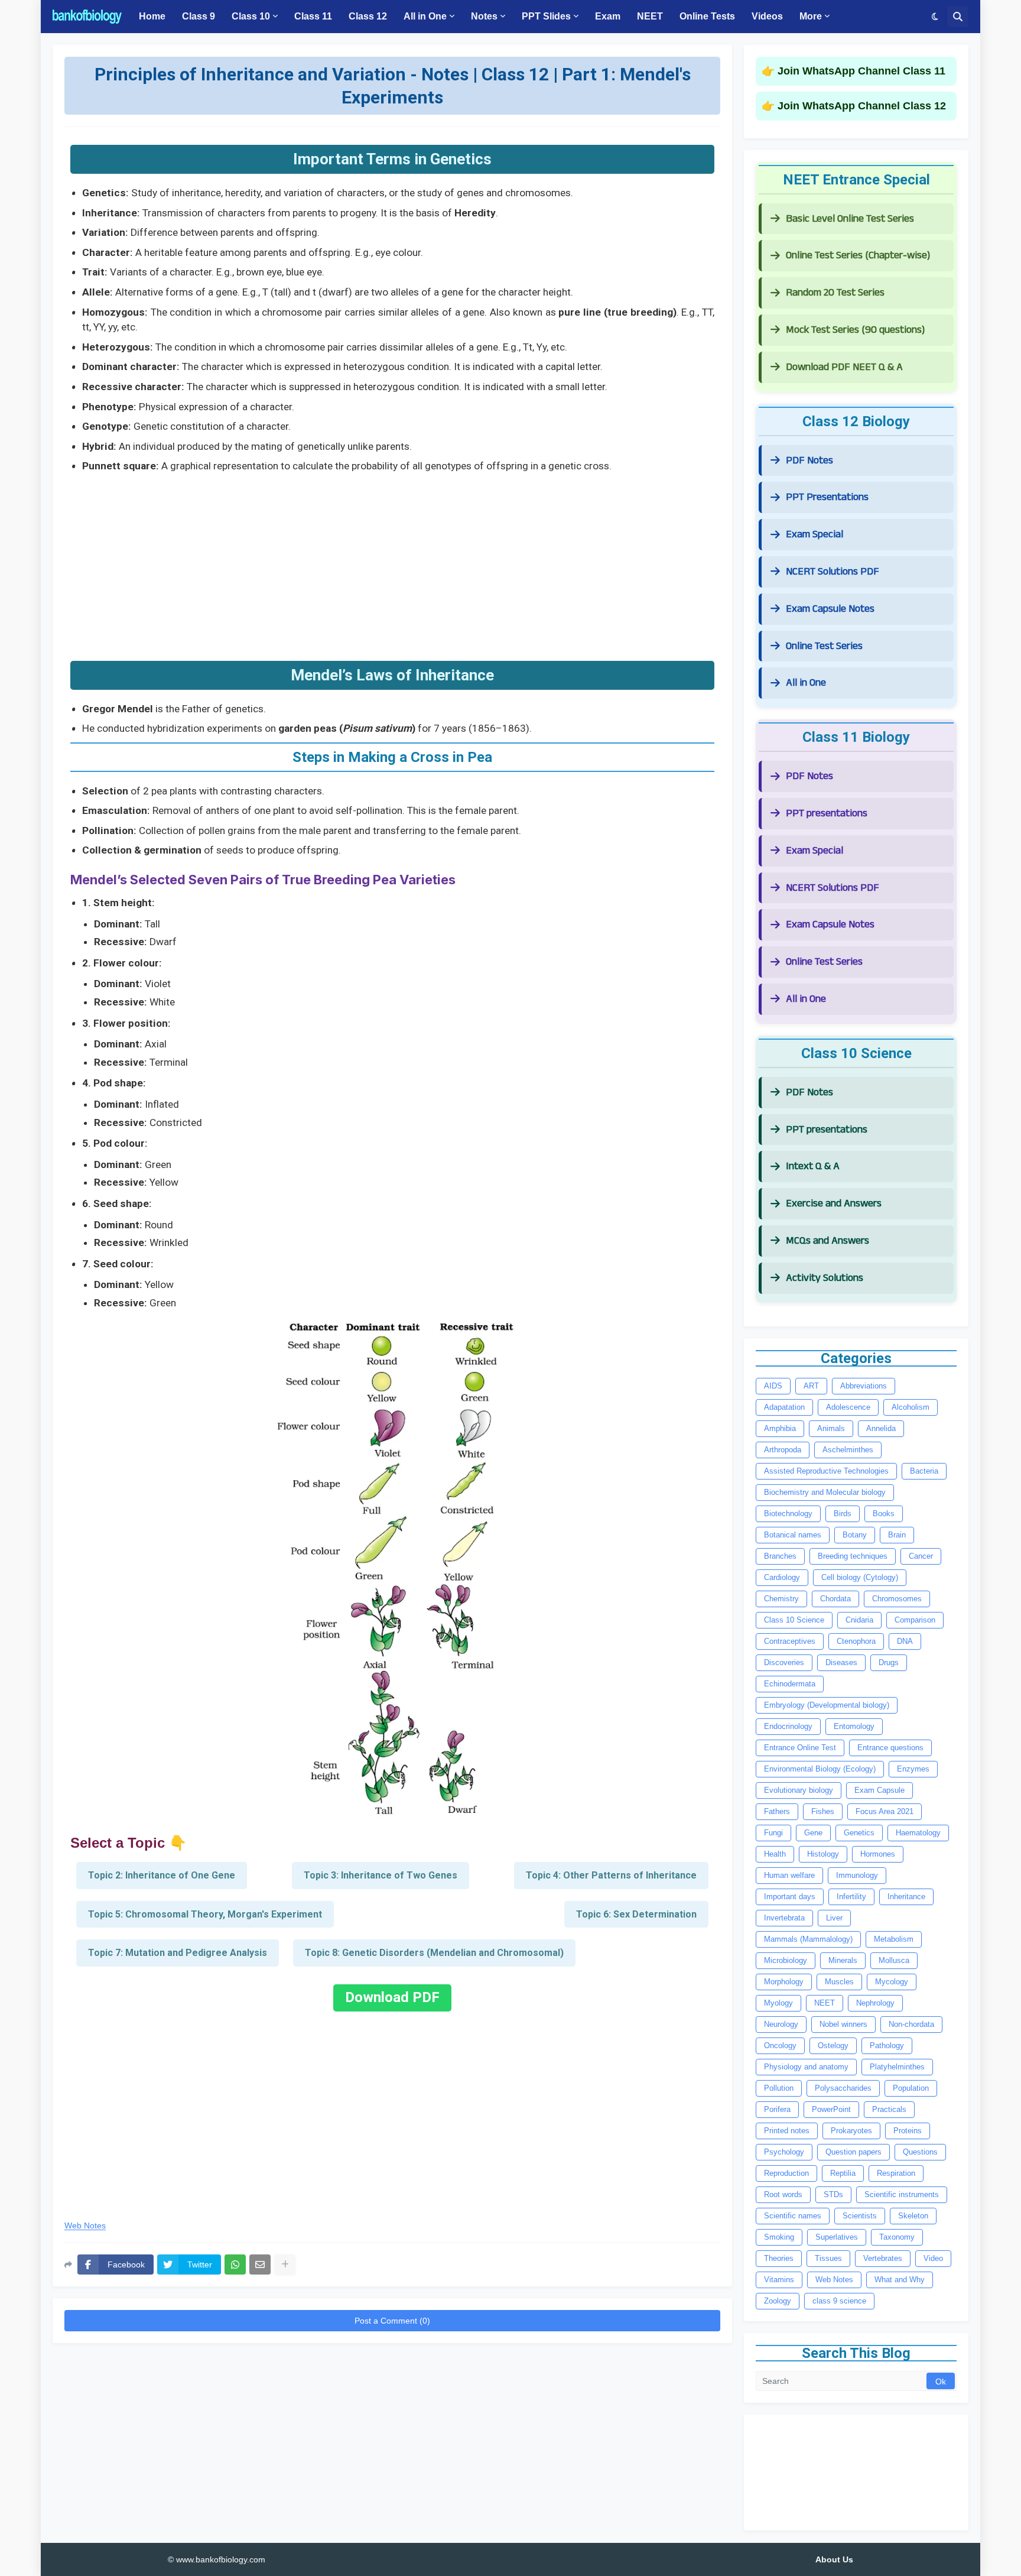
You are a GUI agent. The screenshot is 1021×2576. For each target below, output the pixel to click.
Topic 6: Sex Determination (636, 1914)
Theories (779, 2258)
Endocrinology (788, 1726)
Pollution (779, 2088)
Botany (855, 1535)
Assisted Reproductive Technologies (826, 1471)
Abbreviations (864, 1386)
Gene (813, 1833)
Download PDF (392, 1997)
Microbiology (786, 1960)
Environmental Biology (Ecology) (820, 1769)
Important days (790, 1897)
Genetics (859, 1833)
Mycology (892, 1982)
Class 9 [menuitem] (199, 16)
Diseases (841, 1662)
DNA (905, 1641)
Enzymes (913, 1769)
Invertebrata (784, 1918)
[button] (935, 17)
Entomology (854, 1726)
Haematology (918, 1833)
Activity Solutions (825, 1278)
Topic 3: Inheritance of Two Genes (381, 1875)
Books (884, 1514)
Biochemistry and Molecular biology (825, 1492)
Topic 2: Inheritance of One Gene (162, 1875)
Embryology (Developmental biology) (827, 1705)
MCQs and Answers (827, 1240)
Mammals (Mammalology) (808, 1939)
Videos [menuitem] (767, 16)
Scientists (860, 2216)
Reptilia (843, 2173)
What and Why (900, 2280)
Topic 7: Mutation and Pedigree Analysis (178, 1953)
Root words (783, 2194)
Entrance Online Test (800, 1748)
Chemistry (781, 1599)
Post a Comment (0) (392, 2321)
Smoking (779, 2237)
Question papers (853, 2152)
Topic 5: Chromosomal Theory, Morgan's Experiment (205, 1914)
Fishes (823, 1811)
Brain (897, 1535)
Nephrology (875, 2003)
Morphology (784, 1982)
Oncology (780, 2045)
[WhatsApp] (235, 2264)
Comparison (915, 1620)
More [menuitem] (811, 16)
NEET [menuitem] (650, 16)
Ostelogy (833, 2045)
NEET (825, 2003)
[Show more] (285, 2264)
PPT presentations (827, 813)
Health (775, 1854)
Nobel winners (843, 2024)
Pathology (887, 2045)
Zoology (778, 2301)
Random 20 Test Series (835, 292)
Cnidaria (859, 1620)
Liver (834, 1918)
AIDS (773, 1386)
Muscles (839, 1982)
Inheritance (906, 1897)
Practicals (889, 2109)
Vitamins (779, 2280)
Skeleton (913, 2216)
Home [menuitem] (152, 16)
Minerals (843, 1960)
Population (911, 2088)
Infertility (851, 1897)
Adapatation (784, 1407)
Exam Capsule (879, 1790)
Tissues (828, 2258)
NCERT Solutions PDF (833, 571)
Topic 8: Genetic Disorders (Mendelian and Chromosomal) (434, 1953)
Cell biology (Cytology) (860, 1577)
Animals (831, 1428)
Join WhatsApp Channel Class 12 (862, 106)
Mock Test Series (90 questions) (855, 330)
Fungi (773, 1833)
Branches (780, 1556)
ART (811, 1386)
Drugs (889, 1662)
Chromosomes (897, 1599)
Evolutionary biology (799, 1790)
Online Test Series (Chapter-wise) (858, 255)
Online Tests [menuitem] (707, 16)
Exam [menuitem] (608, 16)
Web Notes (85, 2226)
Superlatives (837, 2237)
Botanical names (793, 1535)
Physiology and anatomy (806, 2067)
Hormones (878, 1854)
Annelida (881, 1428)
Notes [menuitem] (484, 16)
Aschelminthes (848, 1450)
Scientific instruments (902, 2194)
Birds (843, 1514)
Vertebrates (883, 2258)
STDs (833, 2194)
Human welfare (789, 1875)
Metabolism (894, 1939)
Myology (778, 2003)
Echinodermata (790, 1684)
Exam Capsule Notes (830, 609)
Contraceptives (790, 1641)
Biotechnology (788, 1514)
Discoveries (784, 1662)
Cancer (921, 1556)
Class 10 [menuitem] (251, 16)
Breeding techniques (853, 1556)
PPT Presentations (827, 497)
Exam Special (814, 534)
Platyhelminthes (897, 2067)
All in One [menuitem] (425, 16)
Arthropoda (783, 1450)
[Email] (260, 2264)
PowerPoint (831, 2109)
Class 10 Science (794, 1620)
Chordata (835, 1599)
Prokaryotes (851, 2131)
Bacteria (924, 1471)
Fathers (777, 1811)
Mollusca (894, 1960)
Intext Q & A (813, 1166)
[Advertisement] (392, 563)
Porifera (777, 2109)
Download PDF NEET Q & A (844, 367)
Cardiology (782, 1577)
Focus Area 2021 (885, 1811)
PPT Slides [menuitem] (546, 16)
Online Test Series (824, 646)
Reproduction (786, 2173)
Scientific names (793, 2216)
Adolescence (848, 1407)
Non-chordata (911, 2024)
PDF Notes (809, 460)
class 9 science (839, 2301)
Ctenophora (856, 1641)
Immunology (857, 1875)
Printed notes (787, 2131)
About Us (834, 2559)
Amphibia (780, 1428)
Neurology (781, 2024)
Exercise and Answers (834, 1203)
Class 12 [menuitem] (368, 16)
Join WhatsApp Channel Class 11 (861, 71)
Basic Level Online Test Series (850, 218)
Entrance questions (890, 1748)
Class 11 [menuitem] (313, 16)
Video (933, 2258)
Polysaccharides (843, 2088)
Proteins (908, 2131)
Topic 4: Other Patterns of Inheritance (611, 1875)
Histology (823, 1854)
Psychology (784, 2152)
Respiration (896, 2173)
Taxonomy (897, 2237)
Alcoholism (911, 1407)
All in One (806, 682)
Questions (920, 2152)
